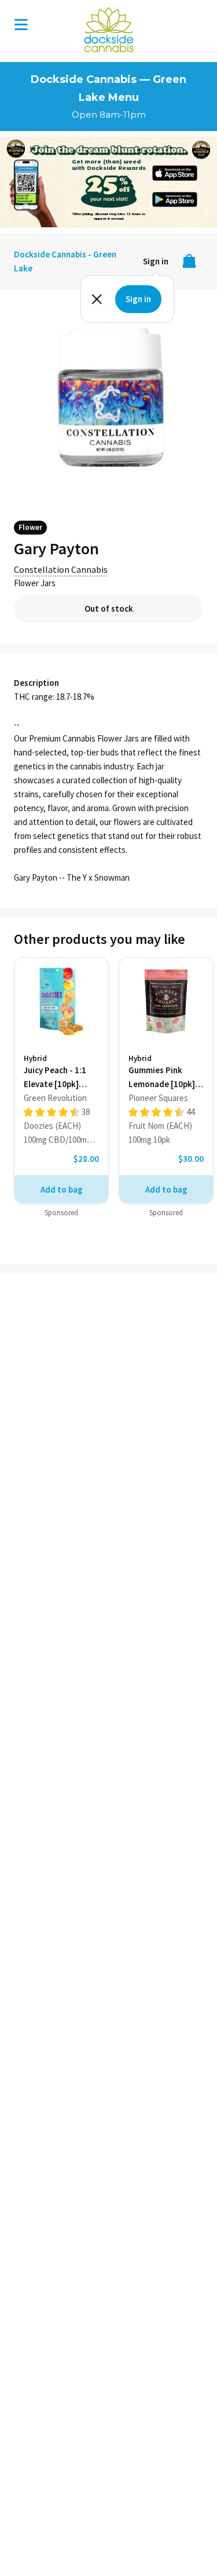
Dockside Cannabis (109, 30)
